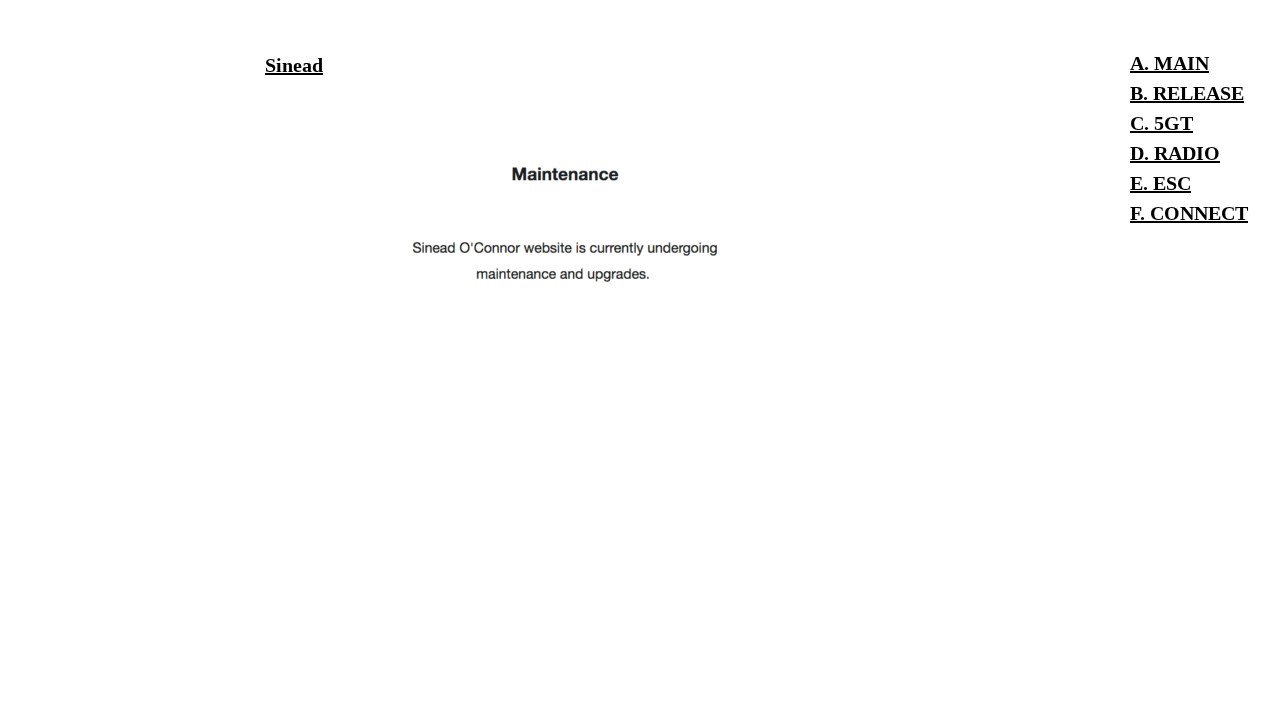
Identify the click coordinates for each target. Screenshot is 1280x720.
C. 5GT (1161, 123)
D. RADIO (1175, 153)
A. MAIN (1169, 63)
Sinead (294, 65)
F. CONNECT (1189, 213)
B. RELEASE (1187, 93)
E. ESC (1160, 183)
